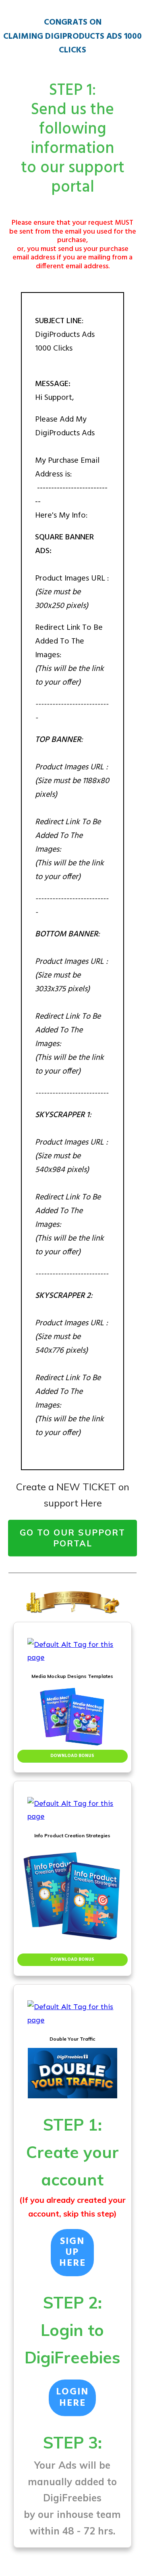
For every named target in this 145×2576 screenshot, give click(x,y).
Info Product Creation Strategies (72, 1835)
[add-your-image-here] (72, 1717)
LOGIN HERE (72, 2398)
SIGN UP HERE (72, 2253)
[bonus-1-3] (72, 1651)
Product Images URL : (72, 579)
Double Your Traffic (72, 2039)
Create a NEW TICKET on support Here (73, 1495)
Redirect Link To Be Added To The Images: (69, 641)
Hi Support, (56, 398)
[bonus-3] (72, 2013)
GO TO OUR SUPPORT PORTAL (72, 1538)
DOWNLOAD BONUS (72, 1756)
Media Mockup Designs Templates (72, 1676)
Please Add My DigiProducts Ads (71, 468)
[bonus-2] (72, 1810)
